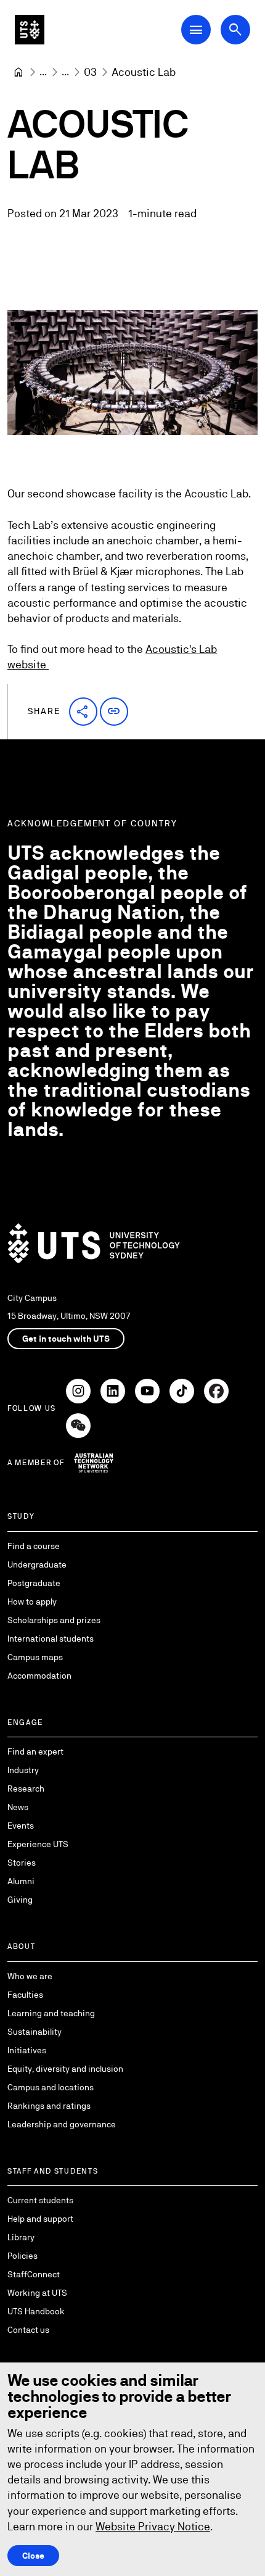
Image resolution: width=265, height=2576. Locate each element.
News (18, 1807)
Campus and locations (51, 2087)
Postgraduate (34, 1583)
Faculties (25, 1995)
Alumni (21, 1881)
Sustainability (35, 2032)
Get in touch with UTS (66, 1339)
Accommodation (39, 1676)
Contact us (28, 2330)
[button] (83, 712)
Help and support (40, 2219)
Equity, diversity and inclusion (65, 2069)
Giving (20, 1900)
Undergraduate (37, 1564)
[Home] (18, 72)
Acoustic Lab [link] (144, 72)
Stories (22, 1863)
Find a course (34, 1546)
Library (21, 2237)
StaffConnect (34, 2274)
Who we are (30, 1976)
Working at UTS (37, 2293)
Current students (40, 2200)
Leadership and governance (62, 2124)
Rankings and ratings (49, 2106)
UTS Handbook (36, 2311)
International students (51, 1639)
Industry (23, 1770)
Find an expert (35, 1751)
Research (26, 1789)
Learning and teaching (51, 2013)
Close (33, 2556)
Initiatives (27, 2050)
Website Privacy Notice (153, 2526)
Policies (22, 2256)
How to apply (32, 1602)
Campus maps (35, 1657)
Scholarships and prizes (54, 1620)
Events (21, 1826)
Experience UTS (38, 1844)
